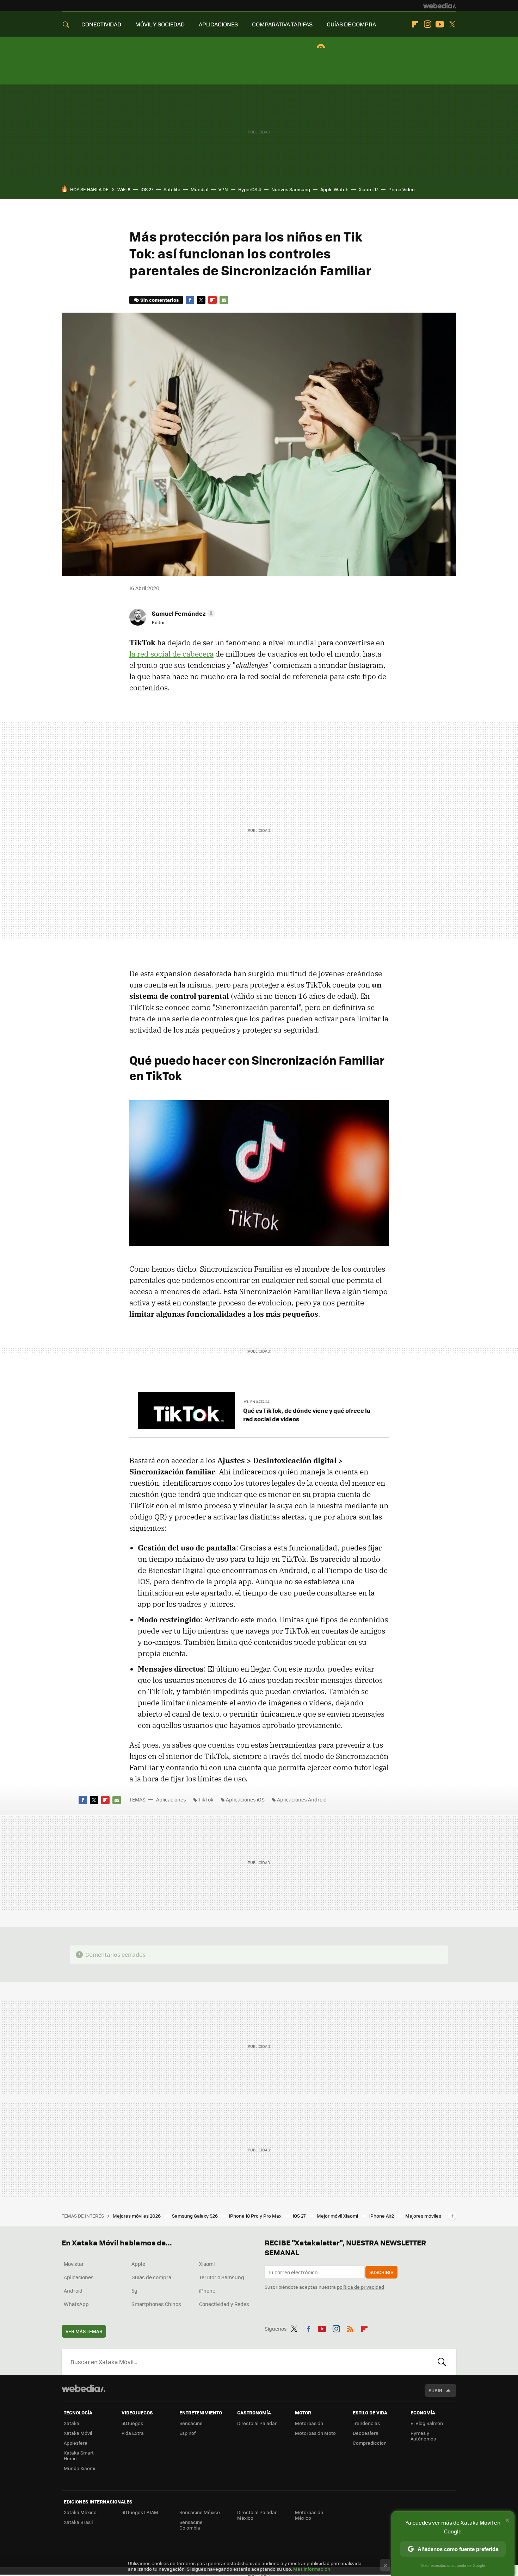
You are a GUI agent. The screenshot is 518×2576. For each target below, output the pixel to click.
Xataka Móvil (78, 2433)
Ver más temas (84, 2331)
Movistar (74, 2264)
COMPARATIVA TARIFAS (282, 24)
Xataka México (80, 2512)
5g (134, 2290)
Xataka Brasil (78, 2522)
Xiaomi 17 (368, 189)
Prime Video (402, 189)
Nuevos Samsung (291, 189)
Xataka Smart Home (79, 2455)
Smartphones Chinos (156, 2304)
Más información (312, 2569)
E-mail (224, 300)
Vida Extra (133, 2433)
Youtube (440, 24)
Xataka (72, 2423)
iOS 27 (147, 189)
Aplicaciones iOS (245, 1799)
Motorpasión (309, 2423)
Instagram (427, 24)
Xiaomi (207, 2264)
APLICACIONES (218, 24)
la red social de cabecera (171, 654)
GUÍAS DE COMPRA (351, 24)
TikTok (206, 1799)
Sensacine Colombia (191, 2525)
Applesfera (76, 2443)
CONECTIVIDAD (101, 24)
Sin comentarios (159, 300)
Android (73, 2290)
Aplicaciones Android (302, 1799)
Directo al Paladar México (257, 2515)
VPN (223, 189)
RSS (350, 2327)
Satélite (172, 189)
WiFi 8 (124, 189)
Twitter (452, 24)
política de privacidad (360, 2287)
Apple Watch (334, 189)
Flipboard (415, 24)
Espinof (187, 2433)
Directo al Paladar (257, 2423)
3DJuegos (132, 2423)
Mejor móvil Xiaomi (338, 2216)
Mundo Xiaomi (79, 2468)
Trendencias (366, 2423)
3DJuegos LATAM (140, 2512)
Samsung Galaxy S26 (195, 2216)
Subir (435, 2390)
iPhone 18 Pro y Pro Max (256, 2216)
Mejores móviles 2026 (137, 2216)
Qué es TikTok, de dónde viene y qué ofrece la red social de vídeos (307, 1415)
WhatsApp (76, 2304)
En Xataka (260, 1402)
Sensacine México (200, 2512)
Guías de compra (151, 2277)
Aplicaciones (171, 1799)
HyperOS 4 (250, 189)
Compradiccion (370, 2443)
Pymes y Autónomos (423, 2436)
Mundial (199, 189)
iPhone (207, 2290)
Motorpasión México (309, 2515)
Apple (138, 2264)
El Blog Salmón (427, 2423)
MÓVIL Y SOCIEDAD (160, 24)
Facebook (190, 300)
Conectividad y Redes (224, 2304)
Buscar (442, 2362)
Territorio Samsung (222, 2277)
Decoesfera (366, 2433)
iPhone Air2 (382, 2216)
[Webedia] (440, 6)
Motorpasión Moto (315, 2433)
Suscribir (381, 2272)
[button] (182, 613)
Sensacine (191, 2423)
